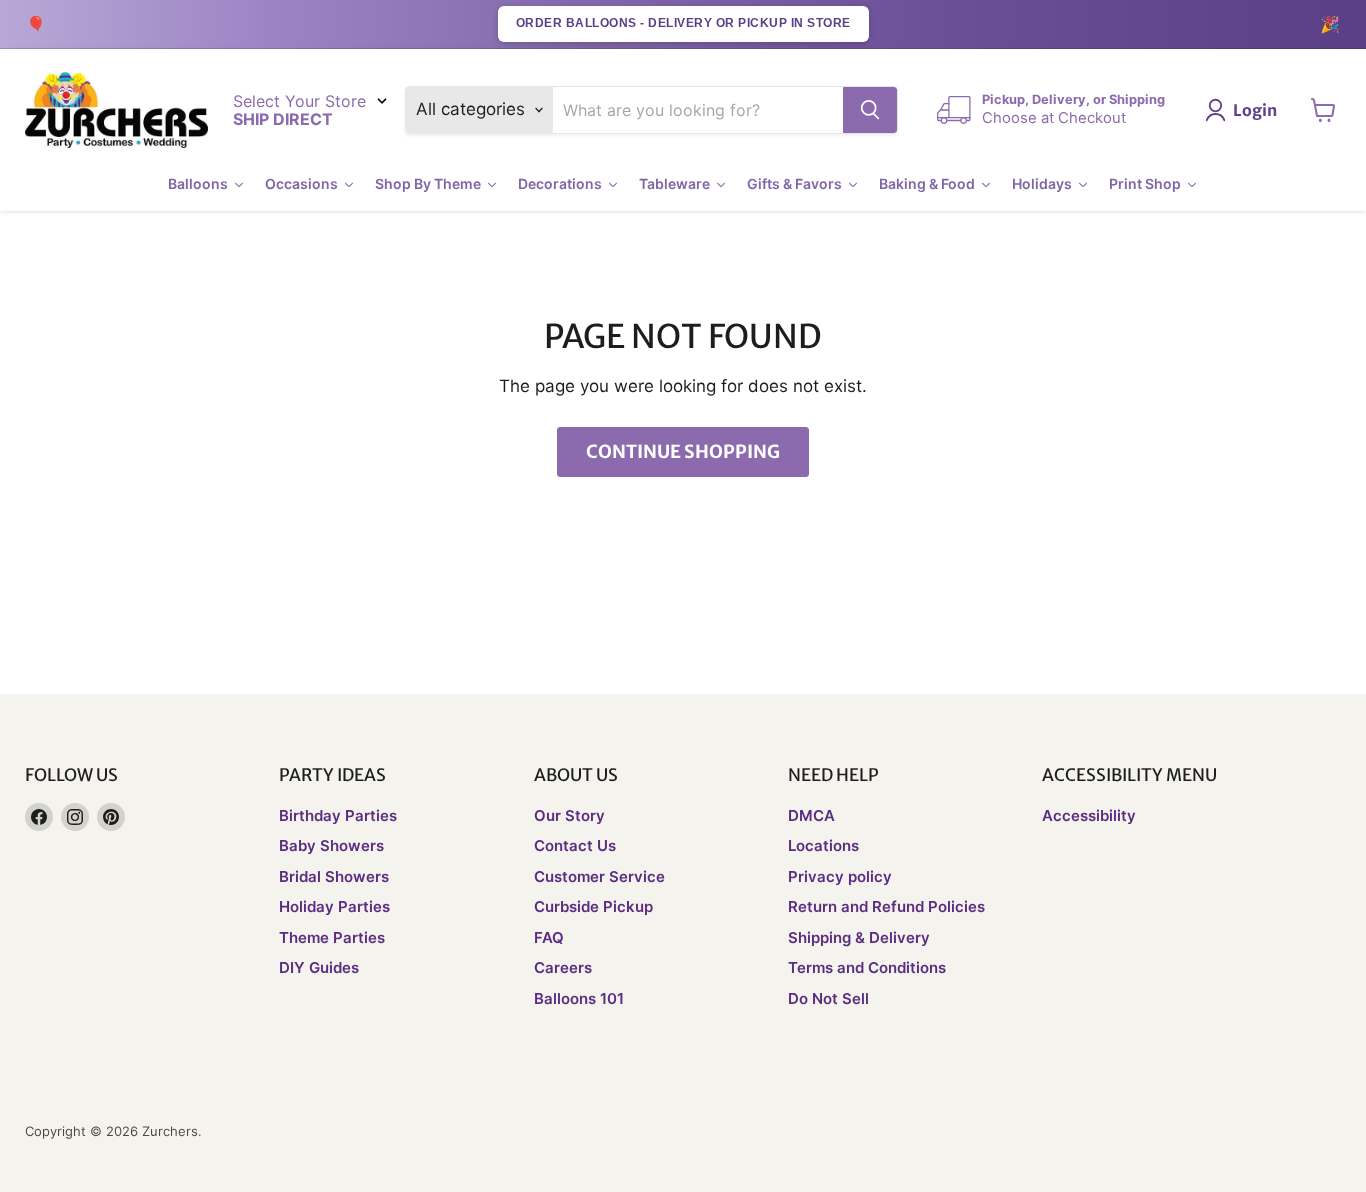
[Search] (870, 110)
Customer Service (599, 876)
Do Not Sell (828, 998)
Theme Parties (332, 937)
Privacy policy (840, 876)
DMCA (811, 815)
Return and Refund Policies (886, 906)
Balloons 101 (579, 998)
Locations (823, 845)
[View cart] (1323, 110)
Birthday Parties (338, 815)
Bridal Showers (334, 876)
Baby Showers (331, 845)
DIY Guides (319, 967)
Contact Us (575, 845)
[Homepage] (116, 110)
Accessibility (1089, 815)
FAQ (549, 937)
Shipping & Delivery (859, 937)
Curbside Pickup (593, 906)
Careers (563, 967)
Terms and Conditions (867, 967)
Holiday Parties (334, 906)
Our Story (569, 815)
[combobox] (698, 110)
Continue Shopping (683, 451)
